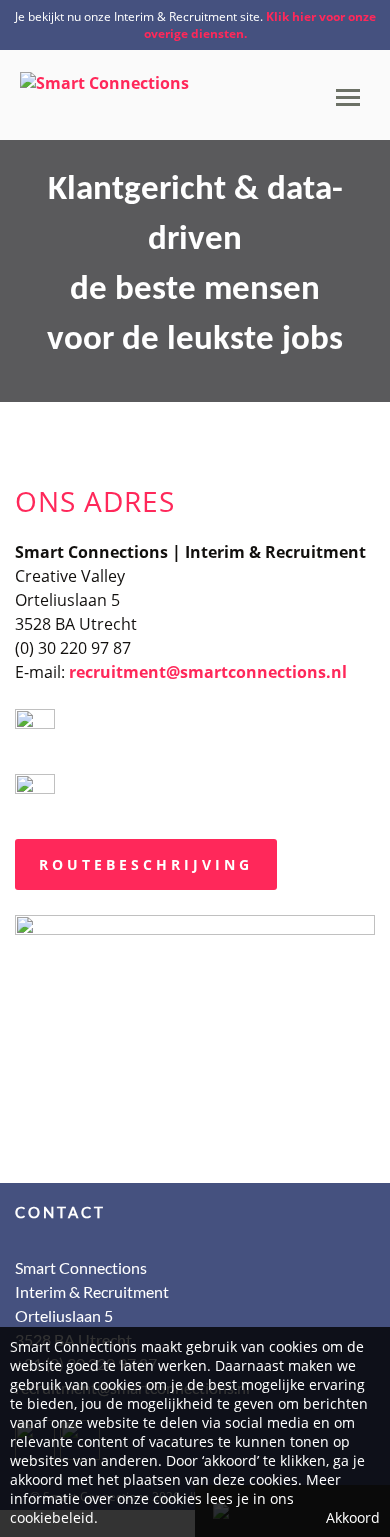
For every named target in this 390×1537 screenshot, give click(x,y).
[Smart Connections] (104, 76)
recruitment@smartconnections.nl (208, 672)
